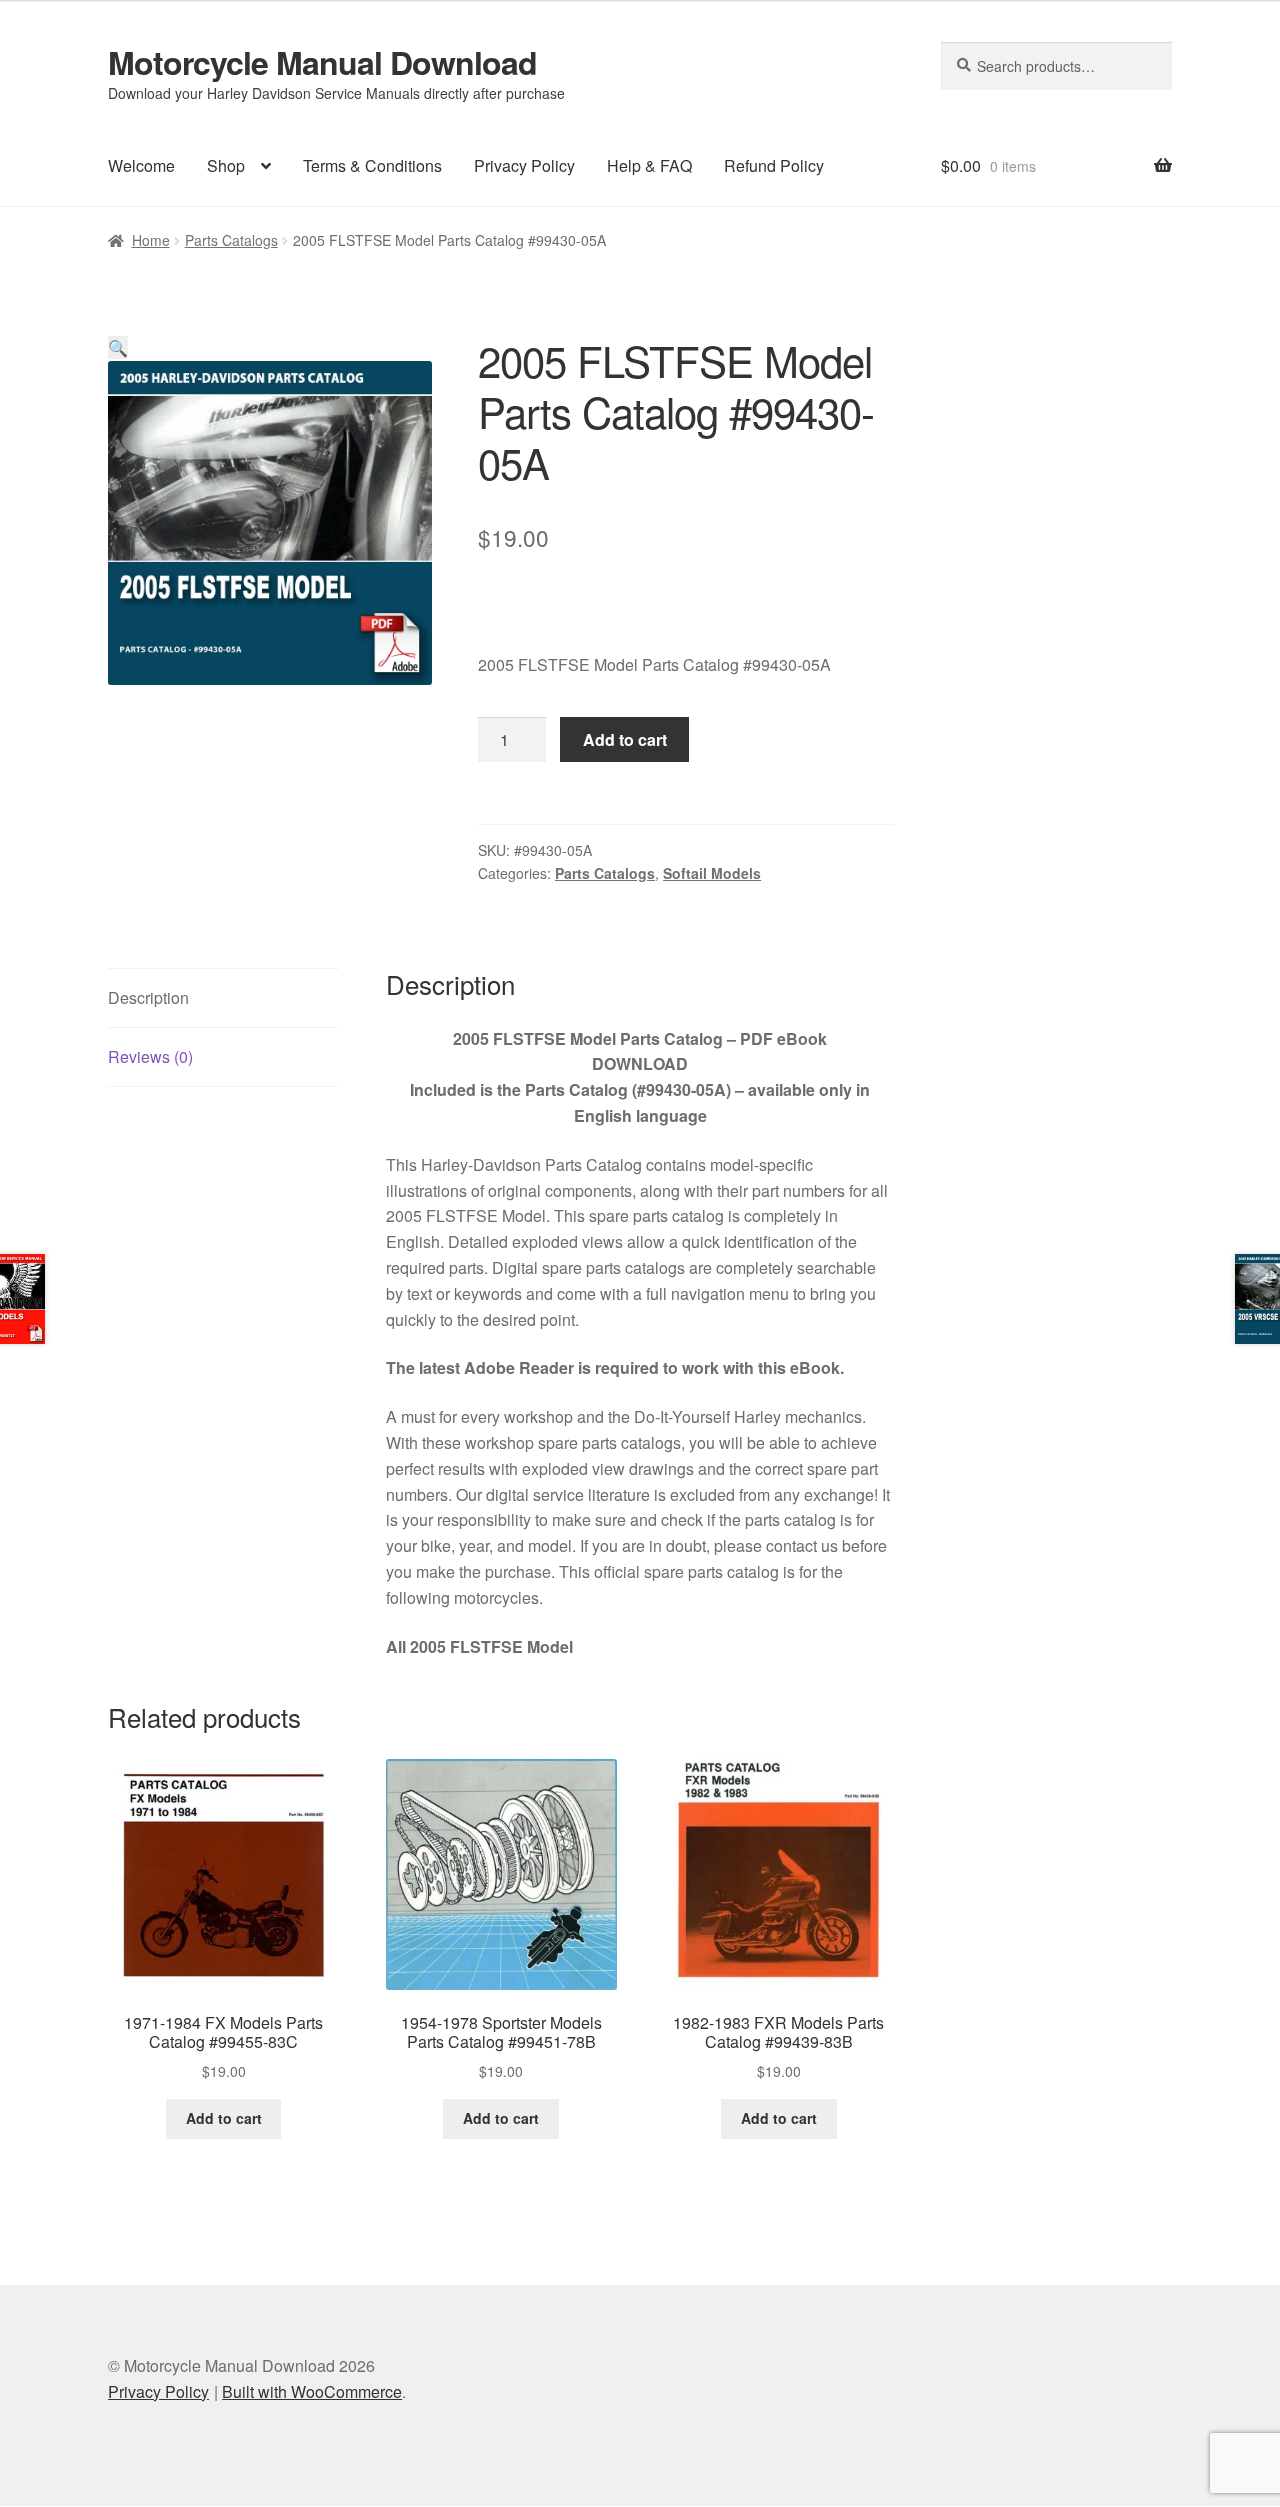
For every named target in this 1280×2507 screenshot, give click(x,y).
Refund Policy (774, 165)
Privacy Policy (524, 165)
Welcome (141, 165)
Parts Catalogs (231, 240)
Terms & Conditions (372, 165)
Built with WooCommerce (312, 2391)
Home (151, 240)
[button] (118, 347)
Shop (226, 165)
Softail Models (712, 873)
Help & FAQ (649, 165)
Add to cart (625, 739)
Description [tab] (148, 997)
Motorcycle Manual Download (322, 62)
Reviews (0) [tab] (150, 1056)
